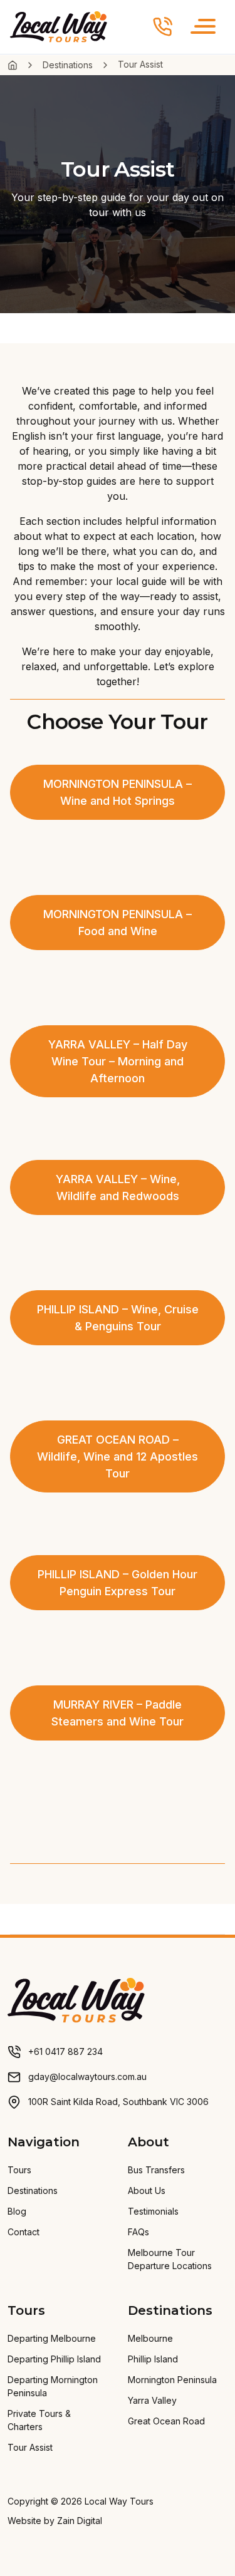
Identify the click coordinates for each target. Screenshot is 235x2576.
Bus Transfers (156, 2170)
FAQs (138, 2232)
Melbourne (150, 2338)
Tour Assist (30, 2447)
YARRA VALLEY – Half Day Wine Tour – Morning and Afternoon (118, 1061)
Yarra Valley (152, 2400)
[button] (203, 27)
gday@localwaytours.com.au (87, 2077)
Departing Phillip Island (54, 2359)
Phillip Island (153, 2359)
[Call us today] (163, 27)
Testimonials (153, 2211)
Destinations (68, 65)
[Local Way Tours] (76, 1999)
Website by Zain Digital (55, 2521)
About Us (147, 2191)
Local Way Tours (119, 2501)
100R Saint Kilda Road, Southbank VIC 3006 (118, 2102)
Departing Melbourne (52, 2338)
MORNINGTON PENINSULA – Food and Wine (118, 923)
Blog (17, 2211)
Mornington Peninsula (172, 2380)
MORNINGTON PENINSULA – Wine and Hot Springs (118, 792)
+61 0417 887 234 (65, 2051)
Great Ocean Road (166, 2421)
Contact (23, 2232)
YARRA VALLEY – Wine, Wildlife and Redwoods (118, 1187)
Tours (19, 2170)
